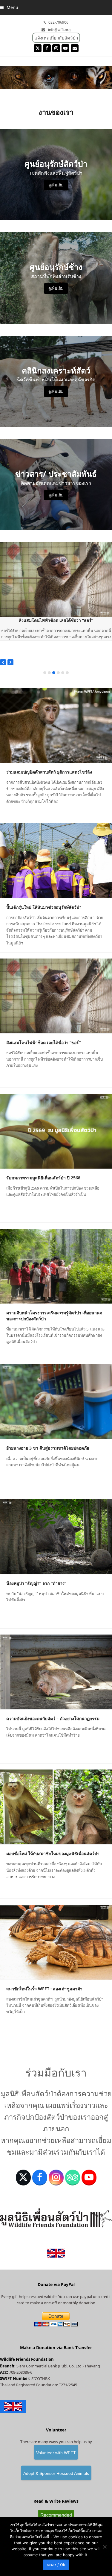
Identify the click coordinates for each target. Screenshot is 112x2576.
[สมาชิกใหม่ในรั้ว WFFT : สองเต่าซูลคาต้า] (56, 1942)
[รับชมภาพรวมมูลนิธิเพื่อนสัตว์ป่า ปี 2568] (56, 1131)
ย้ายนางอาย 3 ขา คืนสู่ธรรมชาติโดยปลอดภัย (48, 1448)
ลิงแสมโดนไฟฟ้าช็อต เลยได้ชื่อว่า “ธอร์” (56, 620)
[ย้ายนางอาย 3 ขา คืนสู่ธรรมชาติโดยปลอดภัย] (56, 1401)
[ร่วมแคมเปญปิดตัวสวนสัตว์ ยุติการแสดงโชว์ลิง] (56, 725)
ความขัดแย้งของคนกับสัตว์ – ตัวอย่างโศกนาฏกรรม (53, 1718)
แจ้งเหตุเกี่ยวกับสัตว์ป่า (56, 38)
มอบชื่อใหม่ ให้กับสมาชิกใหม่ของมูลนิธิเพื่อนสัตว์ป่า (53, 1853)
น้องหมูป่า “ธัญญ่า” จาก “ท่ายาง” (36, 1583)
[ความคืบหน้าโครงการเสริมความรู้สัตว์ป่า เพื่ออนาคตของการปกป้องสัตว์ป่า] (56, 1266)
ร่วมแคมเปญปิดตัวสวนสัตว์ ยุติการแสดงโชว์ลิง (49, 772)
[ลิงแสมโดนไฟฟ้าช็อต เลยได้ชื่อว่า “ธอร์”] (56, 579)
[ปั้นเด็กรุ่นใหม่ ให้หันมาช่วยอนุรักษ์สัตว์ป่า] (56, 860)
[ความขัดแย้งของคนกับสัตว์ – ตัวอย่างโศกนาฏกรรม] (56, 1671)
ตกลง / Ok (56, 2565)
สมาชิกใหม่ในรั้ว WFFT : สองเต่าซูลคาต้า (44, 1989)
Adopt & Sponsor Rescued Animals (56, 2473)
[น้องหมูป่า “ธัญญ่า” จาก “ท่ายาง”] (56, 1536)
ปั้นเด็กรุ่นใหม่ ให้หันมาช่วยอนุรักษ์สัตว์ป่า (44, 907)
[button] (9, 7)
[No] (105, 2547)
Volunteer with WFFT (56, 2453)
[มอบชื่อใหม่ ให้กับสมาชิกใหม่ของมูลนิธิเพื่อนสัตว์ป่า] (56, 1807)
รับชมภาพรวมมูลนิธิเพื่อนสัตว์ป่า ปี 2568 (43, 1178)
